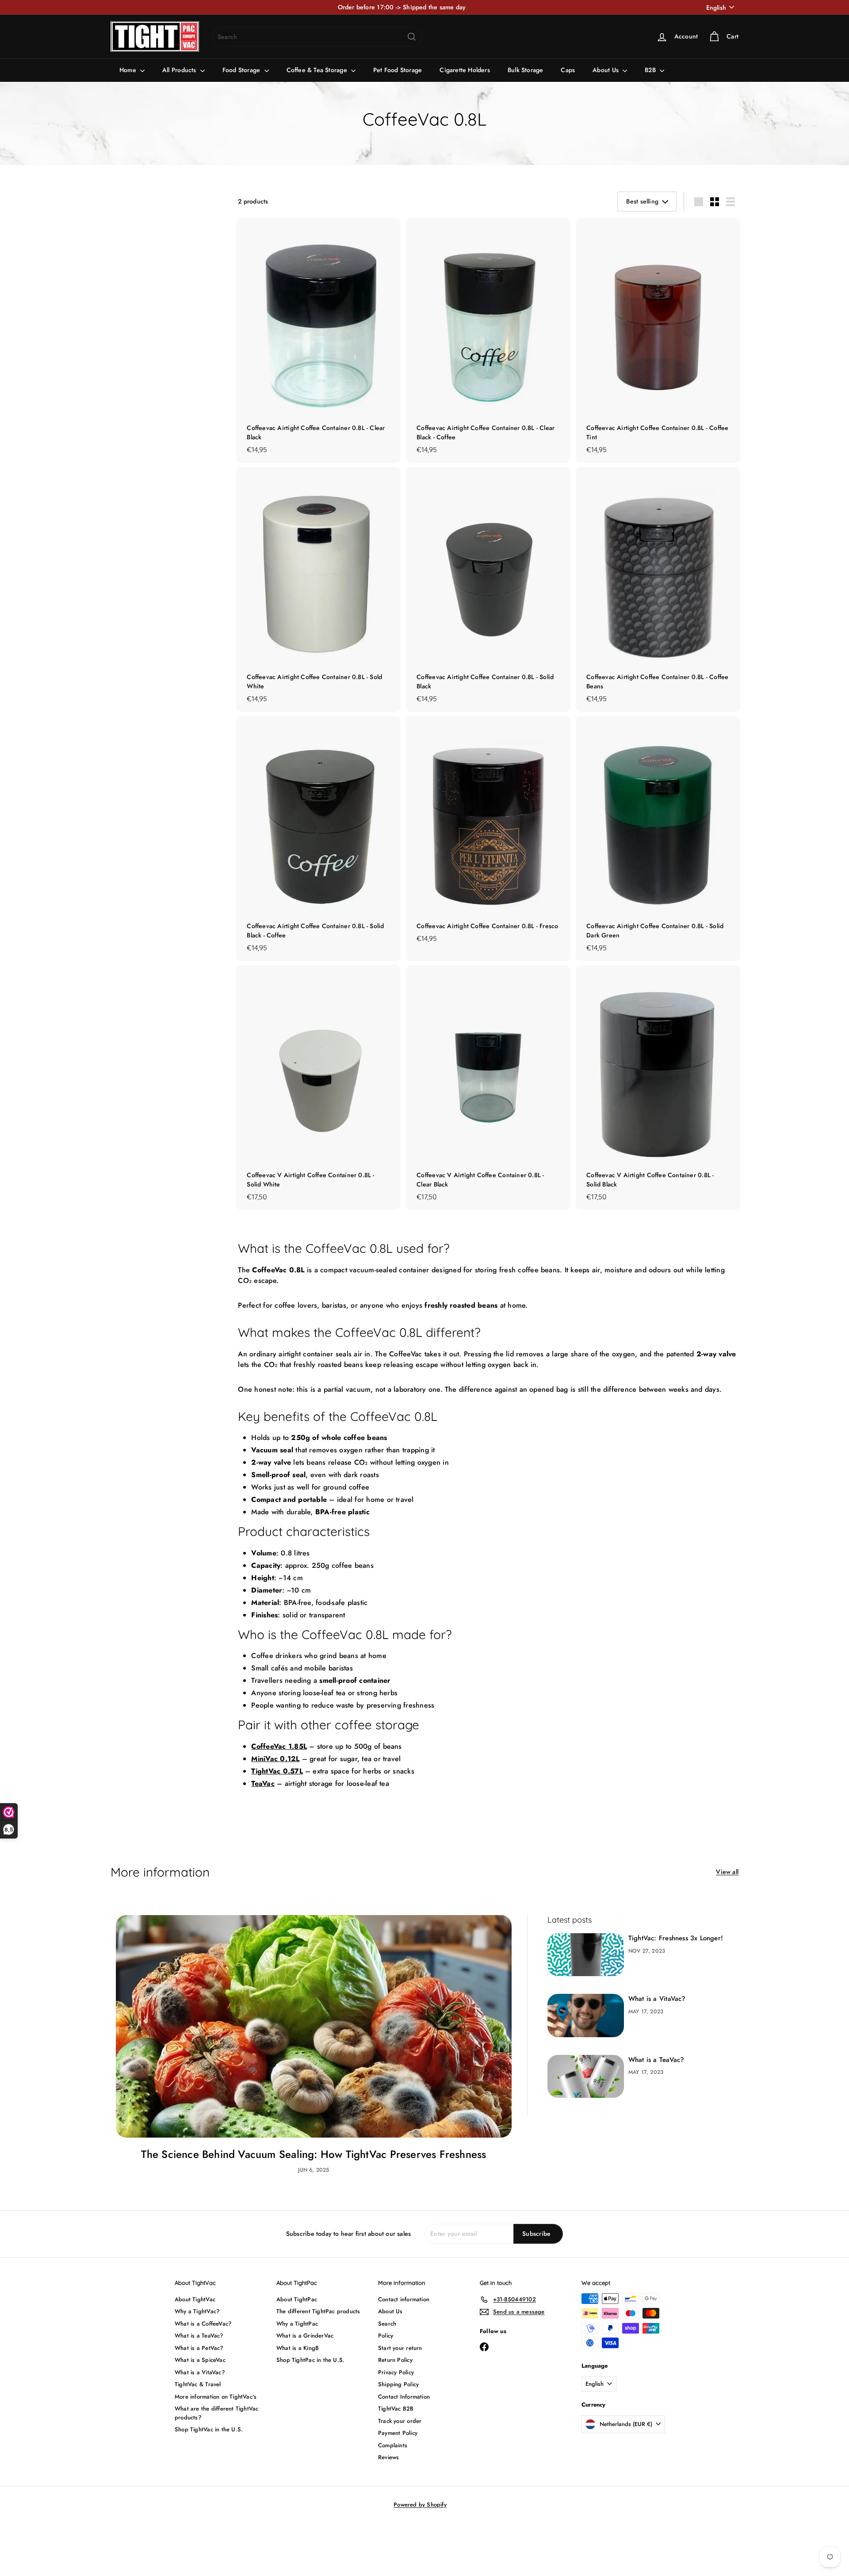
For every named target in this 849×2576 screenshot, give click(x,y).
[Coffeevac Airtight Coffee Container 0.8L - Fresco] (488, 834)
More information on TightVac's (216, 2397)
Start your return (400, 2348)
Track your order (400, 2421)
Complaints (393, 2445)
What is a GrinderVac (305, 2336)
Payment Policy (398, 2433)
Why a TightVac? (197, 2311)
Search (387, 2324)
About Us (606, 70)
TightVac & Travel (198, 2384)
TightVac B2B (396, 2409)
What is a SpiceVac (200, 2360)
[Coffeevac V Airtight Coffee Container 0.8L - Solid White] (318, 1088)
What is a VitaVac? (657, 1999)
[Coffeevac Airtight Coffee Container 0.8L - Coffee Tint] (658, 340)
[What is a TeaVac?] (586, 2076)
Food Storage (242, 70)
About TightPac (297, 2299)
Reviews (388, 2457)
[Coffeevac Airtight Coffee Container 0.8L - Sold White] (318, 589)
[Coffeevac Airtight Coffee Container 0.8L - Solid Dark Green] (658, 839)
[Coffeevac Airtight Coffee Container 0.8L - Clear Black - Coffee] (488, 340)
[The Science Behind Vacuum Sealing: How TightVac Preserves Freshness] (314, 2026)
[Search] (412, 37)
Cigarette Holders (465, 70)
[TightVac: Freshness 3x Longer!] (586, 1955)
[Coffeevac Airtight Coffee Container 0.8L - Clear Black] (318, 340)
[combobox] (317, 37)
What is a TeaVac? (656, 2060)
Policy (386, 2336)
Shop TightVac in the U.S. (209, 2429)
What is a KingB (298, 2348)
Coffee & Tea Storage (318, 70)
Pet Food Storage (398, 70)
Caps (568, 70)
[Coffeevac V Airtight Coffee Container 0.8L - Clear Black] (488, 1088)
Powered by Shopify (420, 2505)
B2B (651, 70)
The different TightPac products (318, 2311)
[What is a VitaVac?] (586, 2015)
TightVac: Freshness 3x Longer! (676, 1938)
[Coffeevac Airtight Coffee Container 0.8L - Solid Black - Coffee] (318, 839)
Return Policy (395, 2360)
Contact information (404, 2299)
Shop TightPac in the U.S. (310, 2360)
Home (129, 70)
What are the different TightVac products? (217, 2413)
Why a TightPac (297, 2324)
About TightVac (195, 2299)
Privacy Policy (396, 2372)
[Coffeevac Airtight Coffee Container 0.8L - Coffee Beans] (658, 589)
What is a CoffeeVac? (203, 2324)
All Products (180, 70)
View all (727, 1872)
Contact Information (404, 2397)
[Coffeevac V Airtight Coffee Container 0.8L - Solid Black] (658, 1088)
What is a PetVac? (199, 2348)
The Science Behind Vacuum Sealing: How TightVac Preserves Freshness (314, 2154)
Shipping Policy (398, 2384)
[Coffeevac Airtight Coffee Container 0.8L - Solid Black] (488, 589)
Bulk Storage (526, 70)
